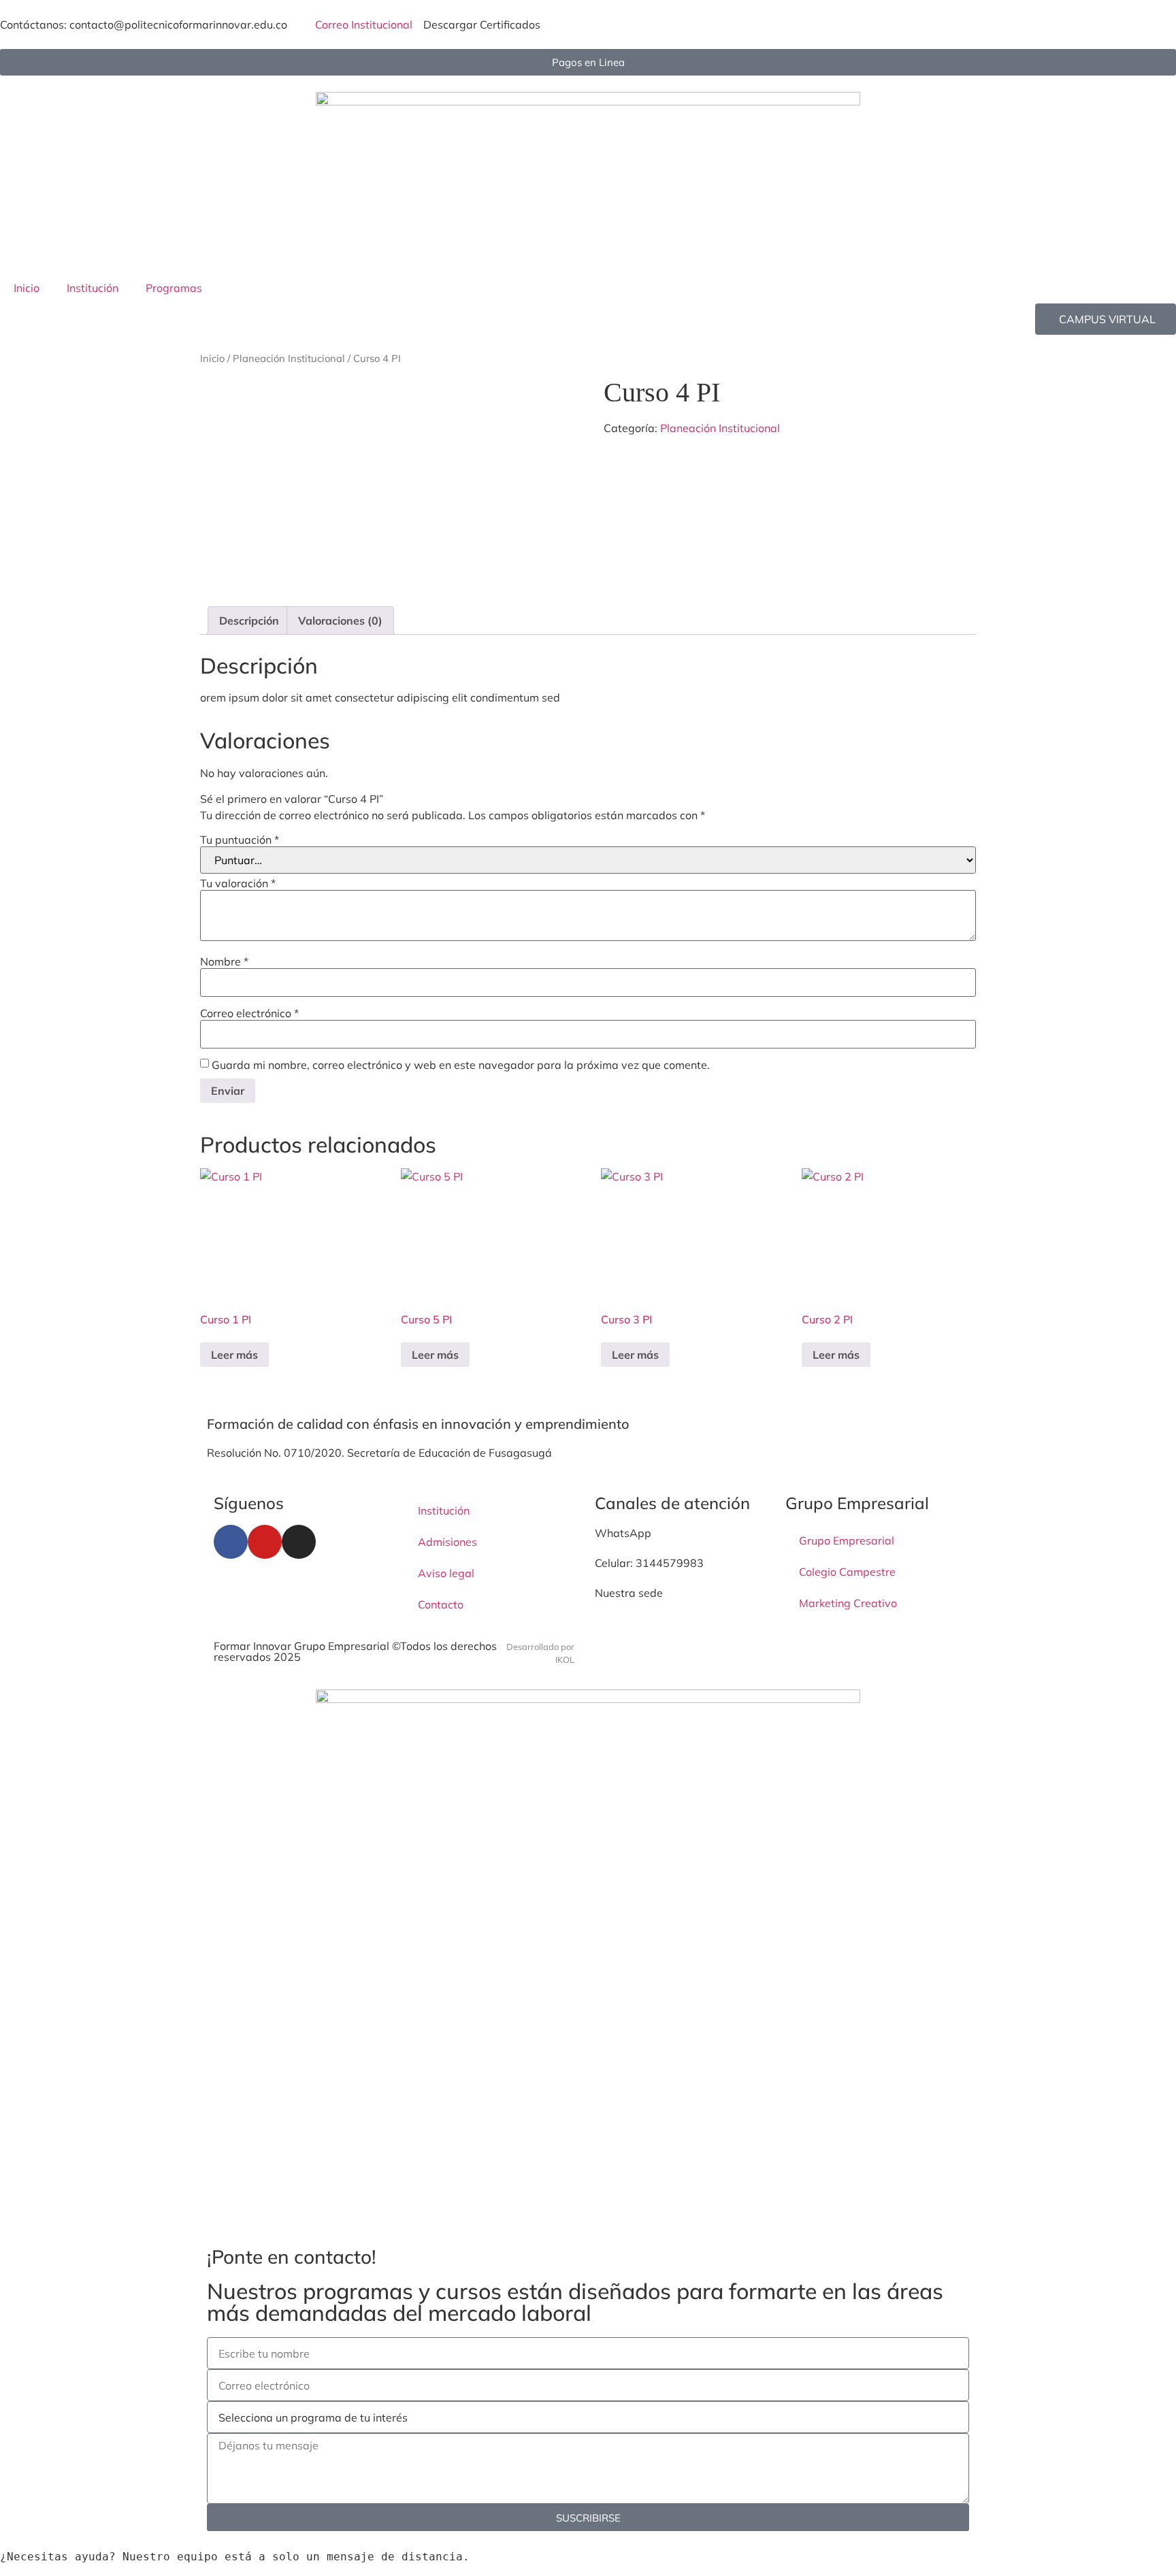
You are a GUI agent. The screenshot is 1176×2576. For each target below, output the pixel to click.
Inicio (27, 288)
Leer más (234, 1355)
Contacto (441, 1604)
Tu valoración (238, 883)
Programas (174, 288)
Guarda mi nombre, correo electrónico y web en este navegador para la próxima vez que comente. (461, 1065)
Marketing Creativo (848, 1603)
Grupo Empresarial (847, 1540)
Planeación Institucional (289, 358)
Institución (93, 288)
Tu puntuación (240, 840)
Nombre (224, 961)
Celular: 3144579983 (649, 1563)
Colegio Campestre (847, 1572)
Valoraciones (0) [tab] (340, 621)
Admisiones (447, 1542)
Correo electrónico (249, 1013)
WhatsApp (623, 1533)
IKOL (565, 1659)
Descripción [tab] (249, 621)
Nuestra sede (629, 1593)
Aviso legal (446, 1573)
